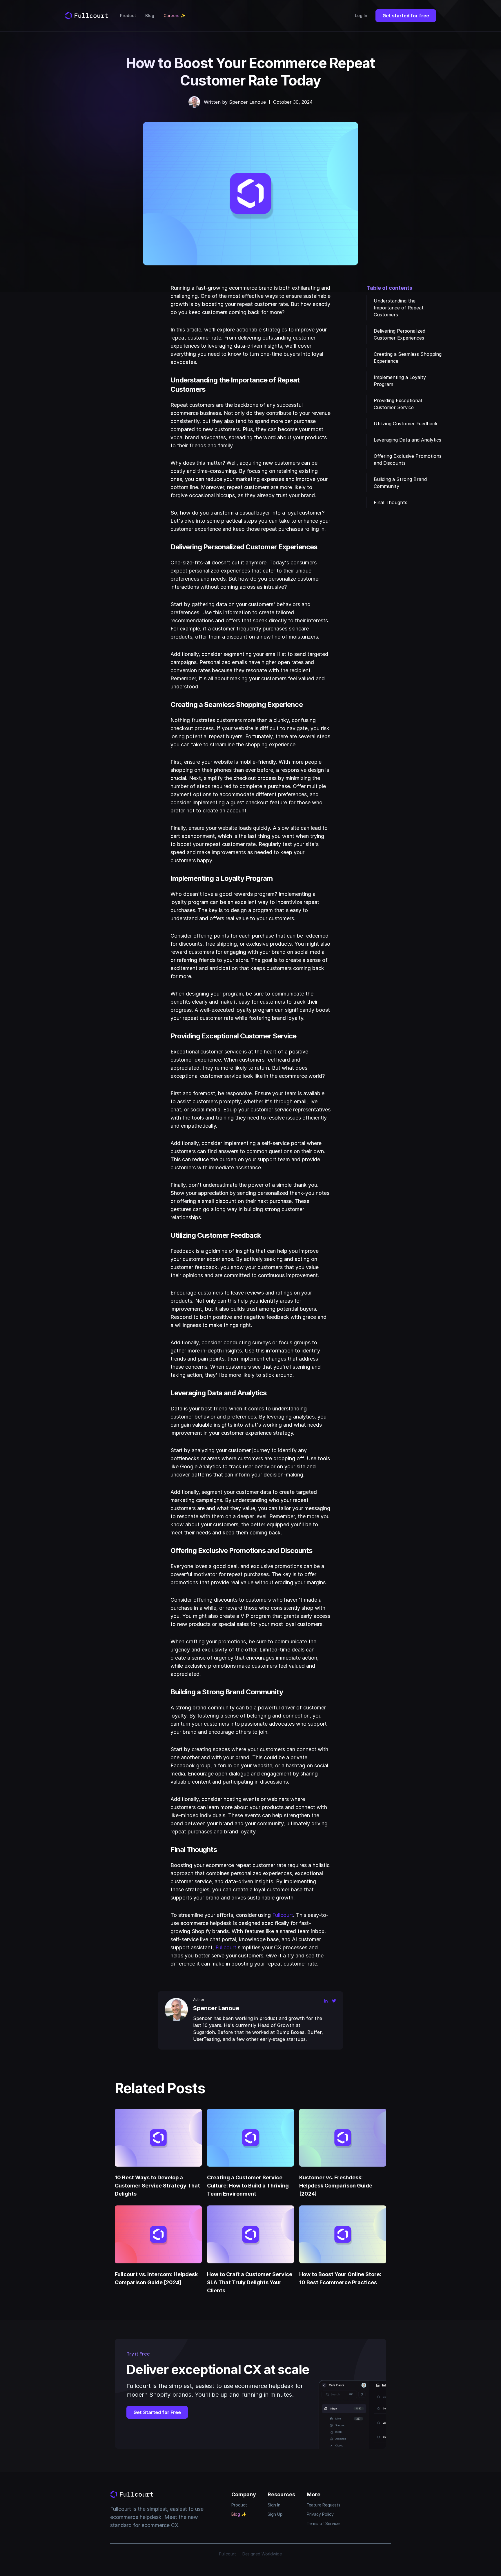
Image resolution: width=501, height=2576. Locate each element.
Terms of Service (323, 2523)
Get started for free (406, 16)
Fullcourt (283, 1915)
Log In (361, 16)
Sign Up (275, 2514)
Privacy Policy (320, 2514)
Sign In (274, 2505)
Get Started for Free (157, 2412)
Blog (150, 16)
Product (128, 16)
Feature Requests (324, 2505)
